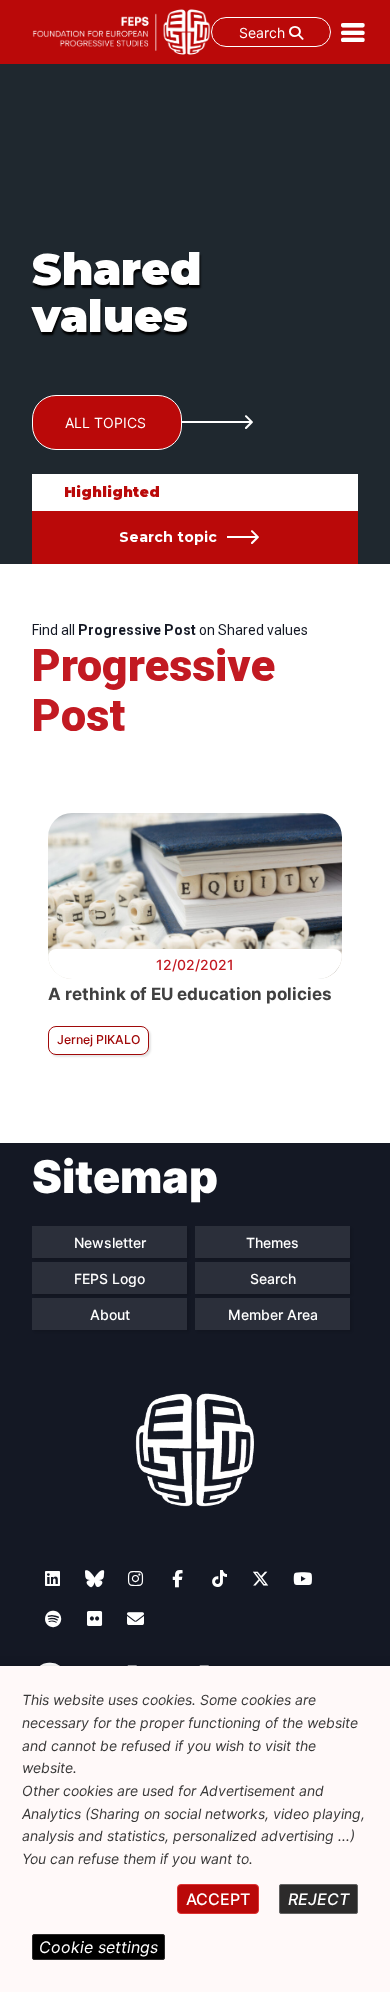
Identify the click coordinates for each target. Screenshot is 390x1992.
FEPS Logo (109, 1278)
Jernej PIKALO (98, 1039)
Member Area (273, 1314)
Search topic (168, 537)
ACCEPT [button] (218, 1899)
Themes (272, 1242)
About (110, 1314)
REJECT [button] (318, 1899)
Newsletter (110, 1242)
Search (264, 32)
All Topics (105, 422)
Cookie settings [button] (98, 1947)
